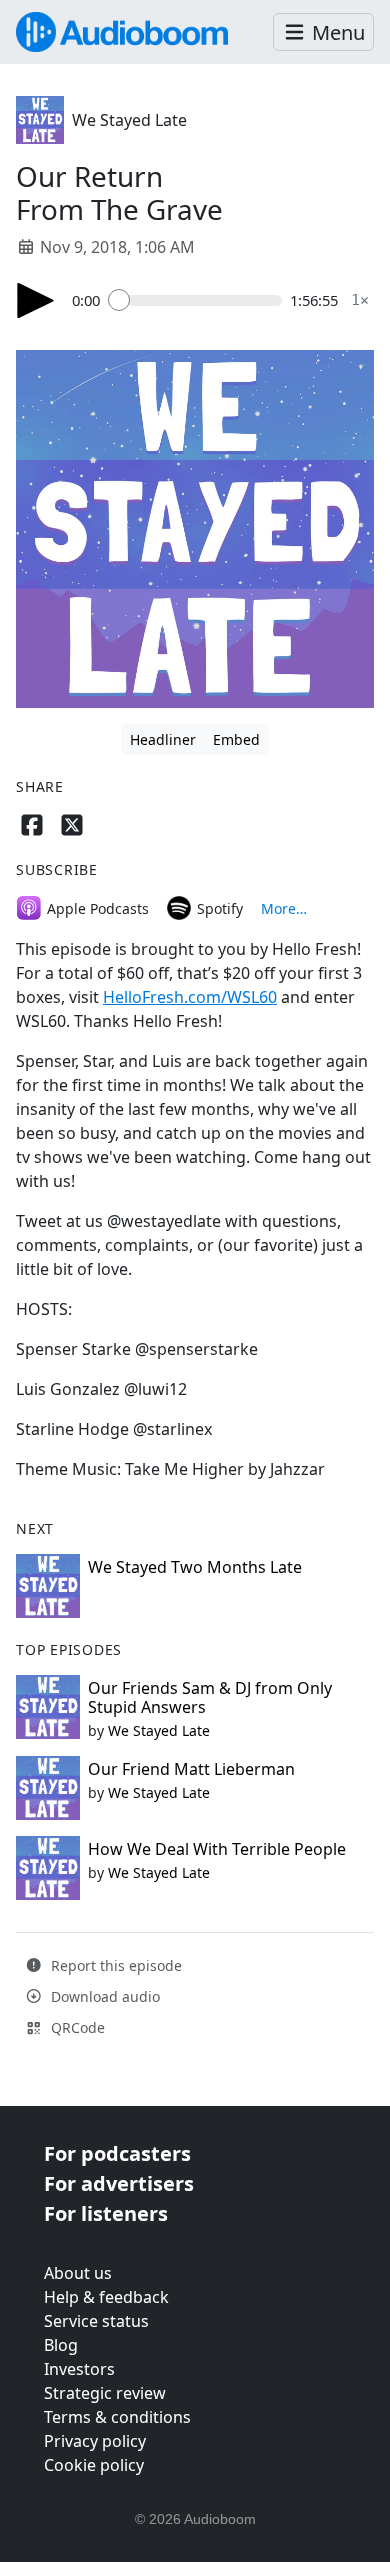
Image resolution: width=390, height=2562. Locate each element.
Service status (96, 2321)
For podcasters (117, 2153)
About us (78, 2273)
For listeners (106, 2213)
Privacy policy (95, 2441)
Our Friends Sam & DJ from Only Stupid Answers (210, 1697)
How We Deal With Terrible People (217, 1849)
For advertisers (119, 2183)
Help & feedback (106, 2297)
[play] (36, 300)
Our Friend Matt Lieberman (191, 1769)
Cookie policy (94, 2465)
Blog (61, 2345)
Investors (79, 2369)
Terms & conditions (117, 2417)
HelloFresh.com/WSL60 (190, 997)
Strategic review (105, 2393)
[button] (323, 32)
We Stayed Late (129, 120)
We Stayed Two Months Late (195, 1567)
